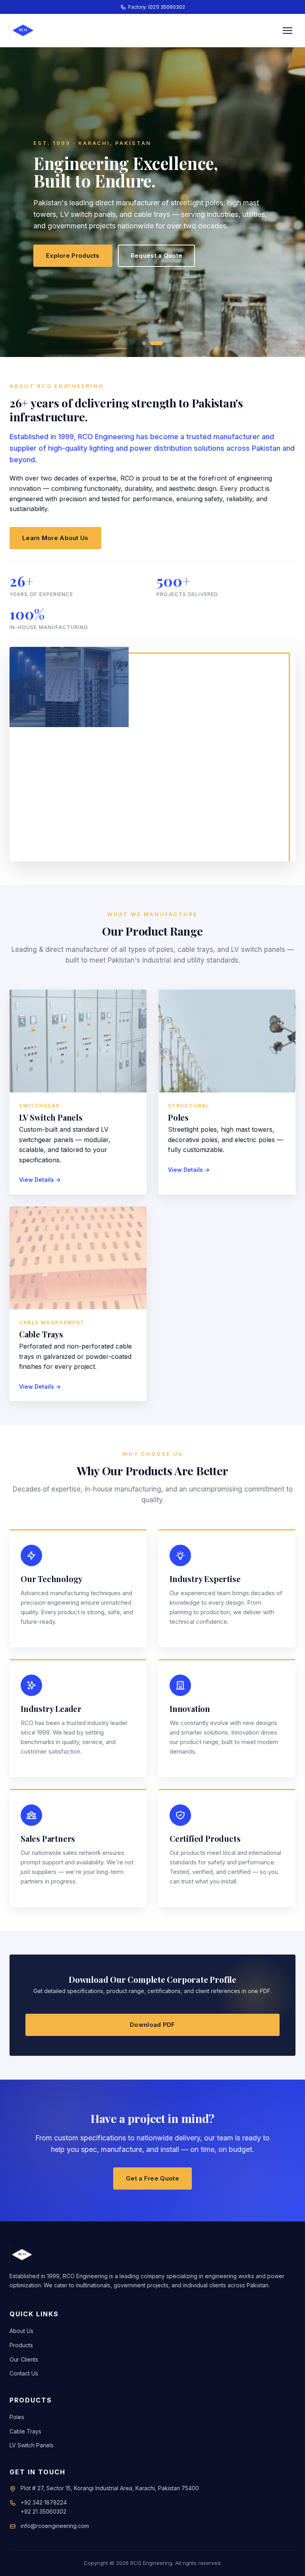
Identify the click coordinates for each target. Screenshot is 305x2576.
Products (21, 2345)
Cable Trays (25, 2431)
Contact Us (24, 2373)
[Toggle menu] (288, 31)
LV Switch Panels (32, 2445)
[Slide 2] (156, 343)
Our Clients (24, 2359)
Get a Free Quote (152, 2178)
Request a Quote (157, 256)
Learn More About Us (55, 538)
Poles (17, 2417)
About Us (21, 2331)
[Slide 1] (144, 343)
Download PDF (152, 2025)
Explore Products (73, 256)
